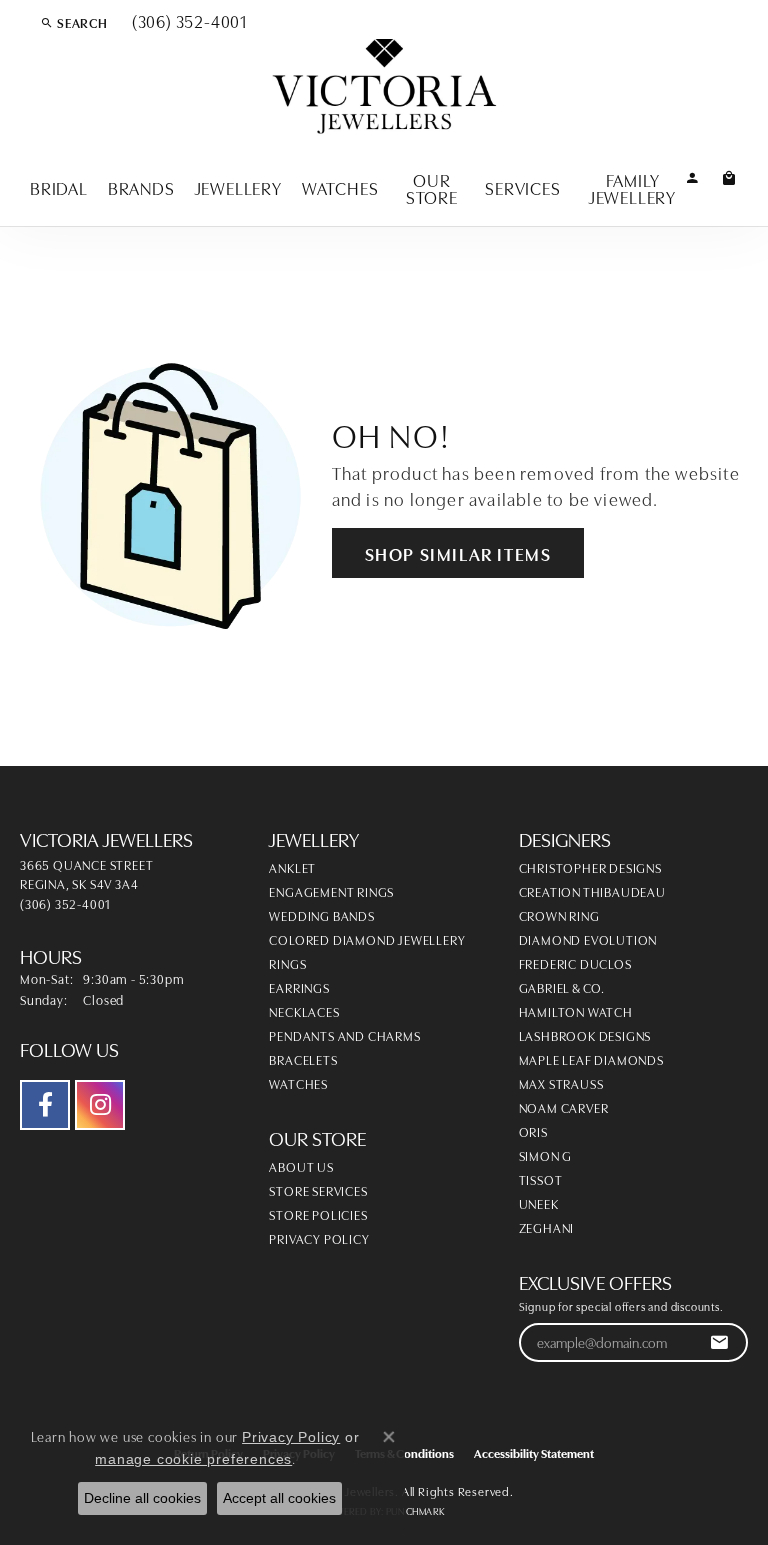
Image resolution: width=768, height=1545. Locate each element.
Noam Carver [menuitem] (564, 1107)
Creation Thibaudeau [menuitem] (592, 891)
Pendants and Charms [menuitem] (344, 1035)
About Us (301, 1166)
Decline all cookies (142, 1498)
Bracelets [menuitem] (303, 1059)
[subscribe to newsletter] (719, 1342)
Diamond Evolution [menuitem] (588, 939)
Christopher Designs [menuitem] (590, 867)
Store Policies (318, 1214)
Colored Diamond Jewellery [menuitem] (367, 939)
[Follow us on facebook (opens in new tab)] (45, 1105)
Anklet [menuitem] (292, 867)
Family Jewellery (632, 188)
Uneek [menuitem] (539, 1203)
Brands (141, 187)
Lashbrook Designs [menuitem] (585, 1035)
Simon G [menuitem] (546, 1155)
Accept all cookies (279, 1498)
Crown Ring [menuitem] (559, 915)
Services (522, 187)
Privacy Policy (319, 1238)
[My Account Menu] (692, 176)
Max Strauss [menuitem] (561, 1083)
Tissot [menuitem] (541, 1179)
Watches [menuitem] (298, 1083)
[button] (74, 22)
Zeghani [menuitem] (547, 1227)
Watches (340, 187)
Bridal (59, 187)
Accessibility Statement (534, 1452)
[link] (187, 22)
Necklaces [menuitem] (304, 1011)
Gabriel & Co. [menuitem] (562, 987)
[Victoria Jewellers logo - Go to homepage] (384, 87)
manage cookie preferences (193, 1459)
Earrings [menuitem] (299, 987)
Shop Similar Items (458, 553)
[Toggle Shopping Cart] (729, 176)
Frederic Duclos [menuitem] (575, 963)
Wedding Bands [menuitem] (321, 915)
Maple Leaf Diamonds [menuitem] (591, 1059)
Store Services (318, 1190)
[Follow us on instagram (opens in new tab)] (100, 1105)
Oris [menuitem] (533, 1131)
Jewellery (238, 187)
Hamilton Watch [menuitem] (576, 1011)
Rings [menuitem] (287, 963)
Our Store (432, 188)
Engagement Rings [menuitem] (331, 891)
